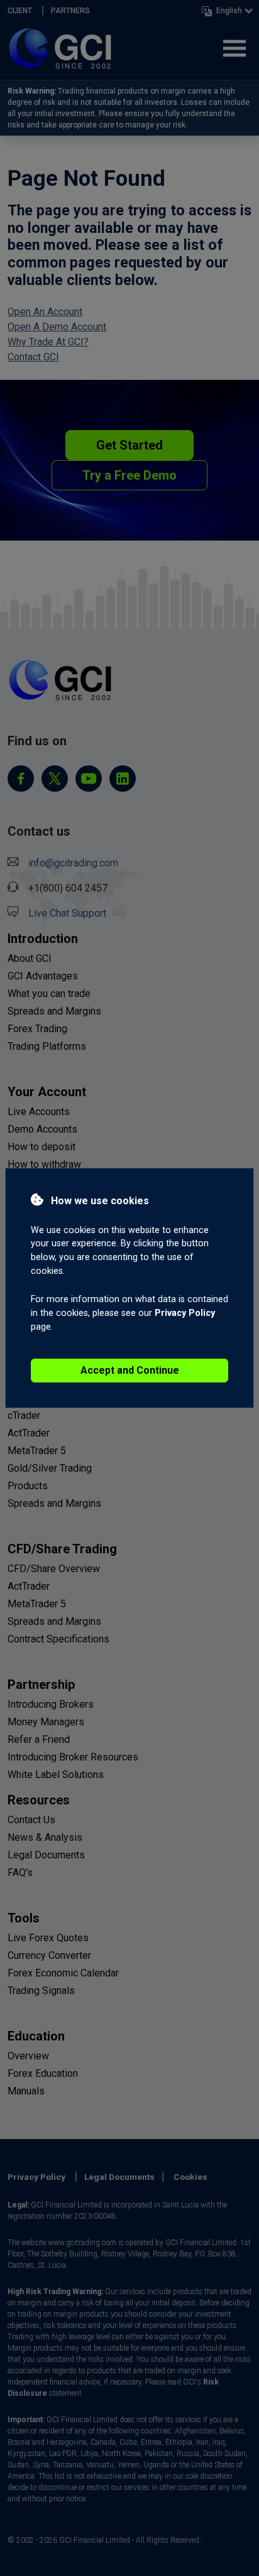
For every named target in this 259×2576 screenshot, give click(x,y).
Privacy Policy (185, 1313)
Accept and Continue (130, 1370)
